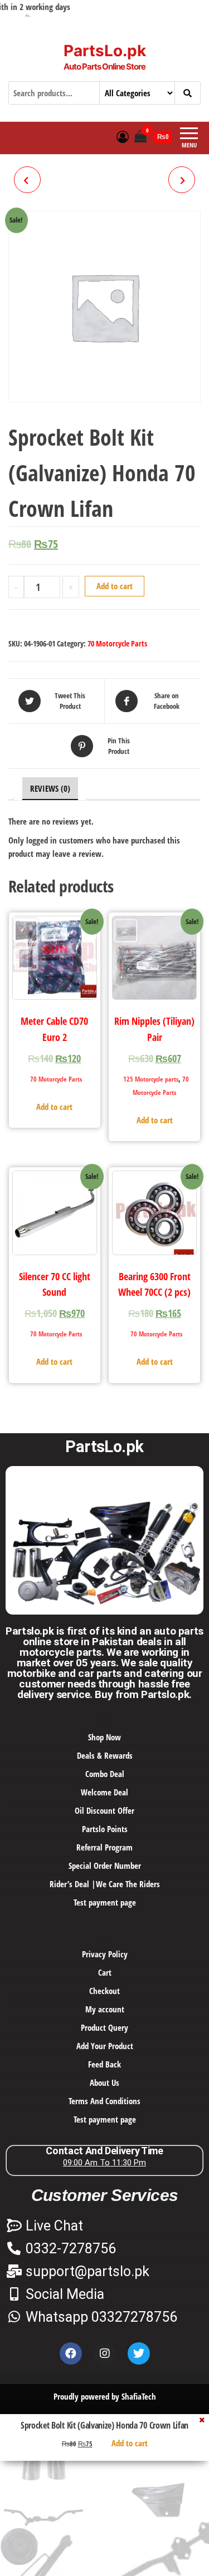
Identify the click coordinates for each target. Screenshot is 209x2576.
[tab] (50, 789)
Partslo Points (105, 1829)
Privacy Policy (105, 1954)
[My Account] (123, 136)
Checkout (104, 1991)
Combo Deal (105, 1774)
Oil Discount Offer (104, 1810)
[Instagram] (105, 2353)
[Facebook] (71, 2353)
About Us (104, 2082)
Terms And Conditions (104, 2101)
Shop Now (104, 1737)
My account (105, 2009)
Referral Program (104, 1847)
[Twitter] (139, 2353)
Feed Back (104, 2064)
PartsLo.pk (105, 51)
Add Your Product (105, 2046)
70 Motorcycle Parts (117, 643)
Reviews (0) (50, 788)
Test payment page (105, 1902)
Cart (105, 1972)
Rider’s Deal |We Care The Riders (105, 1884)
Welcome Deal (104, 1792)
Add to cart (115, 586)
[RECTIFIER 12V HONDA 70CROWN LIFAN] (27, 180)
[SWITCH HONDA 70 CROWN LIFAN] (182, 180)
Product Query (104, 2027)
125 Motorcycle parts (151, 1079)
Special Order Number (105, 1866)
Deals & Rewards (105, 1755)
